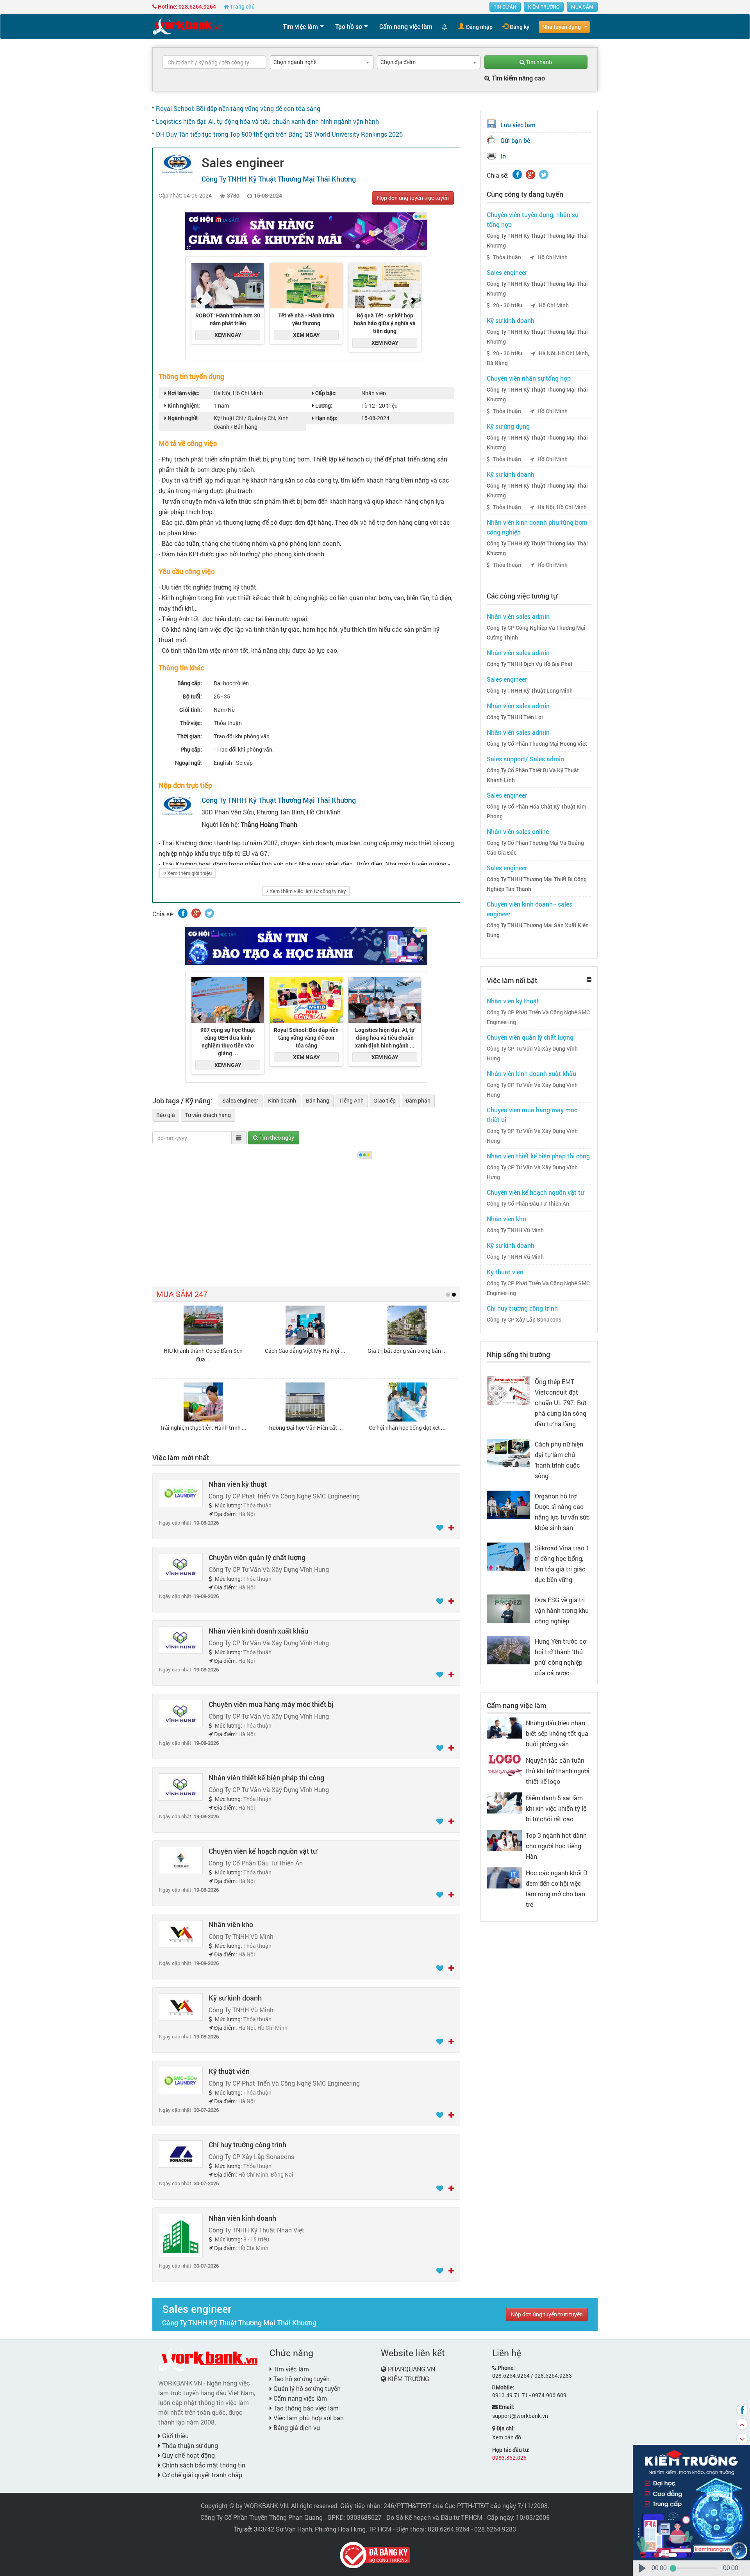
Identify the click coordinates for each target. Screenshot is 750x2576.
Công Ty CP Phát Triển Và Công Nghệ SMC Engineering (538, 1017)
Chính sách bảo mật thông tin (203, 2465)
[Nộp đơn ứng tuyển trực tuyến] (451, 1528)
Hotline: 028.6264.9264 (186, 6)
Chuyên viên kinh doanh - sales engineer (529, 909)
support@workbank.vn (520, 2416)
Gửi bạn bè (515, 140)
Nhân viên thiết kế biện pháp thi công (266, 1778)
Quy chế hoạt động (188, 2455)
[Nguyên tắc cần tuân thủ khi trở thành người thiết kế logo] (504, 1765)
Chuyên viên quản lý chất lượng (257, 1557)
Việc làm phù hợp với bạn (308, 2418)
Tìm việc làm (300, 26)
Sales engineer (240, 1100)
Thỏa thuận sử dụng (189, 2445)
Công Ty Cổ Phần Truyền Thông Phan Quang (262, 2517)
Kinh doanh (282, 1100)
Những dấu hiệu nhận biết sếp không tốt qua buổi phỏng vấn (557, 1733)
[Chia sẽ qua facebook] (742, 2410)
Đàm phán (418, 1100)
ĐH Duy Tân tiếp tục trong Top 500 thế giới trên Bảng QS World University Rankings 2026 (279, 134)
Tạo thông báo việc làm (305, 2408)
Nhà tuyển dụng (562, 27)
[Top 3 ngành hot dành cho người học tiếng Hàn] (504, 1839)
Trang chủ (242, 6)
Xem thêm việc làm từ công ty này (307, 891)
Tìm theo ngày (276, 1137)
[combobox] (322, 62)
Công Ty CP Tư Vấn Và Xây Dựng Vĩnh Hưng (532, 1054)
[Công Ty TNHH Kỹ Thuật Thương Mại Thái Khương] (177, 163)
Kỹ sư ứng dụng (508, 426)
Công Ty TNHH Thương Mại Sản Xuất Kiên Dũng (538, 930)
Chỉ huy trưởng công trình (247, 2145)
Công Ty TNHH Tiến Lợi (515, 717)
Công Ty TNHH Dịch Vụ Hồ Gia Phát (530, 664)
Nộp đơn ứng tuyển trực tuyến (413, 198)
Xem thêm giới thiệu (189, 873)
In (503, 156)
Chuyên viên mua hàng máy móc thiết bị (271, 1704)
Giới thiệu (175, 2436)
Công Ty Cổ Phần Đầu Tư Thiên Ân (528, 1204)
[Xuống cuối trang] (742, 2439)
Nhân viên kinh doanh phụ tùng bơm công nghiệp (537, 527)
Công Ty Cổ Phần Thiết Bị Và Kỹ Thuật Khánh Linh (533, 775)
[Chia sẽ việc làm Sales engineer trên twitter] (209, 913)
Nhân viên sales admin (518, 616)
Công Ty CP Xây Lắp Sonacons (524, 1320)
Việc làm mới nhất (181, 1457)
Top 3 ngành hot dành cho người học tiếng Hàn (556, 1846)
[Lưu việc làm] (440, 1528)
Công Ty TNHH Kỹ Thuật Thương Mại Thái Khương (537, 241)
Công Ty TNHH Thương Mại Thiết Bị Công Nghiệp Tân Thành (537, 884)
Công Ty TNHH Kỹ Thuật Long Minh (530, 691)
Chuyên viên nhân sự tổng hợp (529, 378)
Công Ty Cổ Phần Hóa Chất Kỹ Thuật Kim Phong (537, 811)
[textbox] (214, 62)
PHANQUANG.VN (412, 2369)
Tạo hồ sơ (349, 26)
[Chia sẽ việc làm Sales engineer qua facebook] (183, 913)
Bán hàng (318, 1100)
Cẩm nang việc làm (406, 26)
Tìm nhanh (538, 62)
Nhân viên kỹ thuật (238, 1484)
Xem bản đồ (507, 2437)
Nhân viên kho (231, 1924)
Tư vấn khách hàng (208, 1115)
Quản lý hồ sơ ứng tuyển (306, 2388)
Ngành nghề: (183, 418)
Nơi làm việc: (183, 393)
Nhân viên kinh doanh (242, 2218)
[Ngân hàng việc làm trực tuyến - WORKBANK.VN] (187, 26)
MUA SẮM (582, 7)
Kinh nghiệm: (183, 405)
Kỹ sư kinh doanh (235, 1998)
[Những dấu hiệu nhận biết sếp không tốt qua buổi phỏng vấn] (504, 1727)
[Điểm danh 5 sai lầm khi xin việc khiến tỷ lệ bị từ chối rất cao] (504, 1802)
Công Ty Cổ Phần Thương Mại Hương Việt (537, 744)
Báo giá (166, 1115)
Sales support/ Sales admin (525, 759)
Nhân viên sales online (518, 831)
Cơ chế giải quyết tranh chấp (201, 2475)
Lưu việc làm (518, 125)
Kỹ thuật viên (229, 2071)
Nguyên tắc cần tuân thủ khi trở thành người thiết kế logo (558, 1771)
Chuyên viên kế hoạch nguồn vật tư (263, 1851)
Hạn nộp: (326, 418)
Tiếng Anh (351, 1100)
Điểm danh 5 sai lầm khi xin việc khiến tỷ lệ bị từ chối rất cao (556, 1808)
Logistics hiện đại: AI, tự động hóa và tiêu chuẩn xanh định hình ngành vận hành (267, 121)
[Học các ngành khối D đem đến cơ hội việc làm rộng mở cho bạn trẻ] (504, 1877)
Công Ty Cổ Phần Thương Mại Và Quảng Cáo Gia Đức (535, 848)
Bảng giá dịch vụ (296, 2427)
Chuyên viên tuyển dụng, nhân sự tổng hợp (533, 219)
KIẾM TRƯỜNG (544, 7)
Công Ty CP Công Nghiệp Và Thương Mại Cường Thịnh (536, 633)
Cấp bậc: (325, 393)
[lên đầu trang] (742, 2424)
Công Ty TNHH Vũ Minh (515, 1230)
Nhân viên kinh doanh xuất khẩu (258, 1631)
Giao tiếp (385, 1100)
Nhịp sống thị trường (518, 1354)
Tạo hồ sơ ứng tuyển (301, 2379)
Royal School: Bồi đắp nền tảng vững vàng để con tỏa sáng (238, 108)
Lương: (323, 405)
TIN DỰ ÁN (505, 7)
